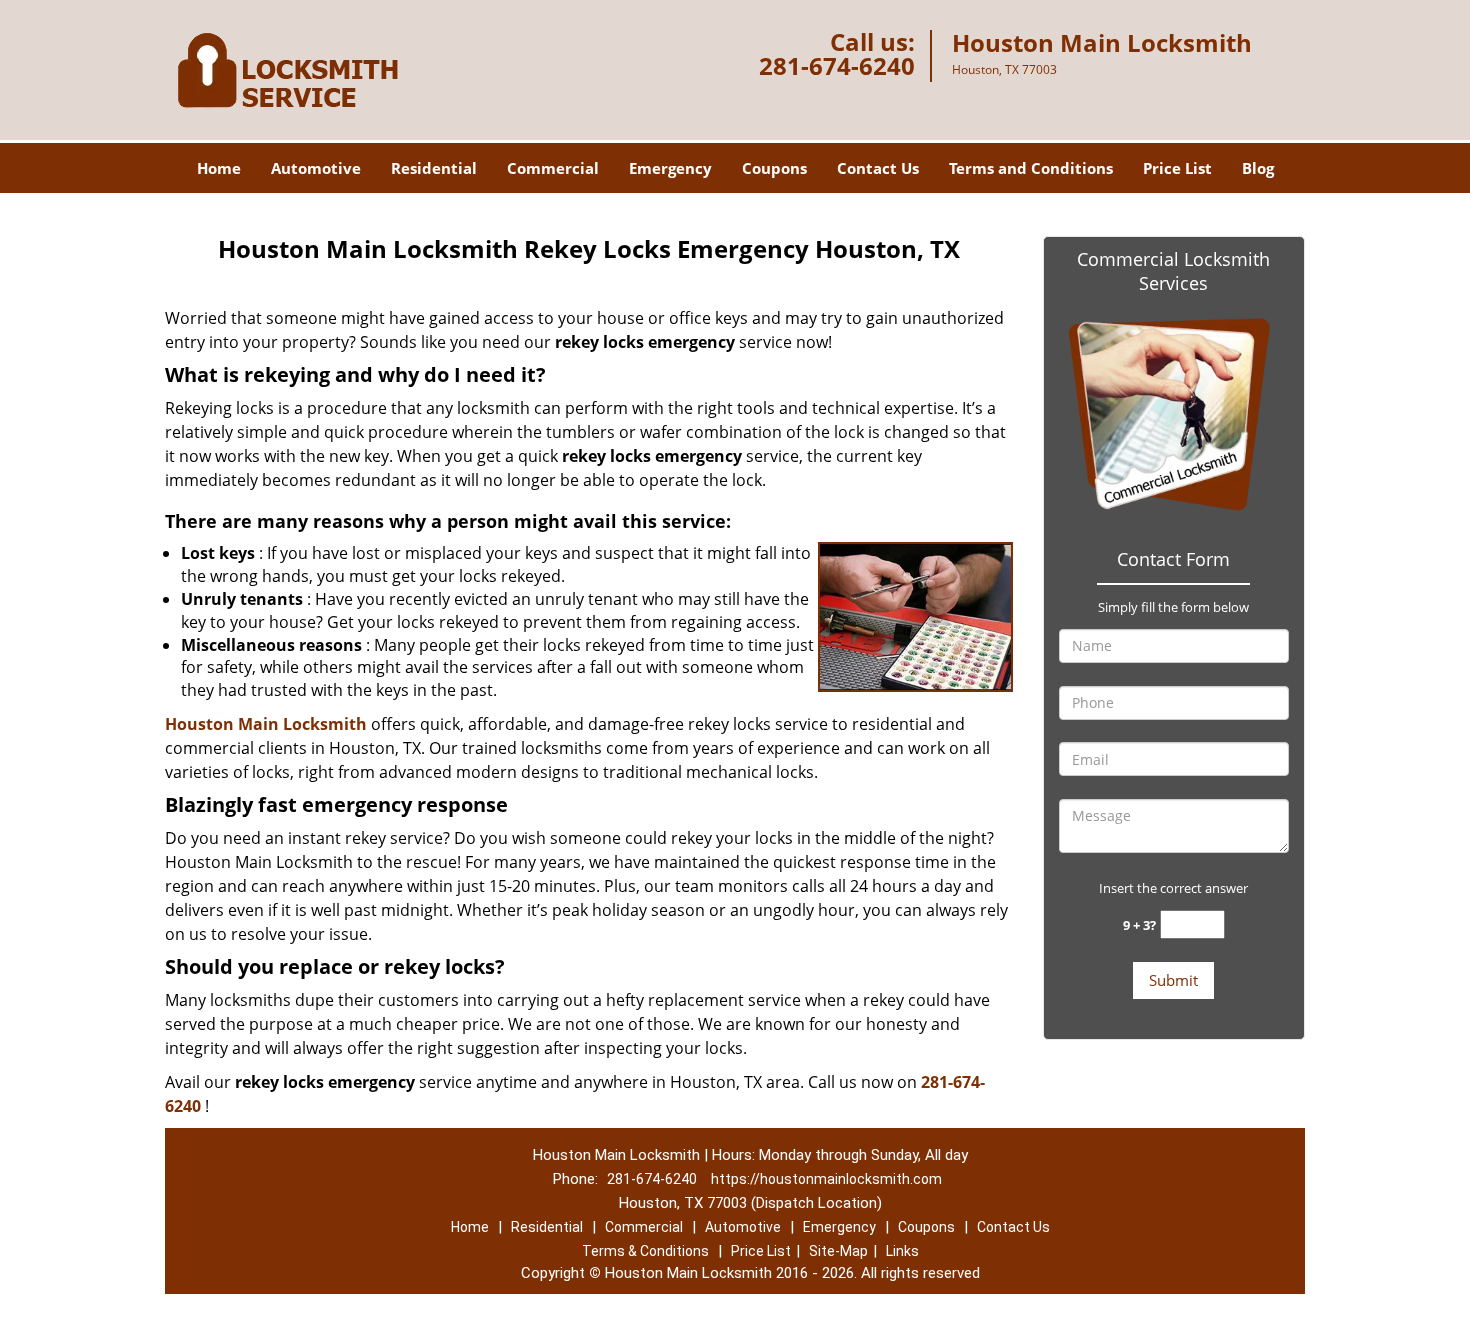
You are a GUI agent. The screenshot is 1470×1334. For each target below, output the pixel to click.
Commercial (553, 168)
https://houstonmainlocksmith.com (826, 1179)
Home (219, 168)
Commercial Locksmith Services (1173, 271)
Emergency (670, 168)
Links (902, 1251)
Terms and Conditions (1031, 168)
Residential (434, 168)
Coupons (774, 168)
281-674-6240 (837, 65)
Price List (1177, 168)
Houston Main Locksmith (266, 724)
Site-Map (838, 1251)
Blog (1258, 168)
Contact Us (878, 168)
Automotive (316, 168)
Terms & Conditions (645, 1251)
